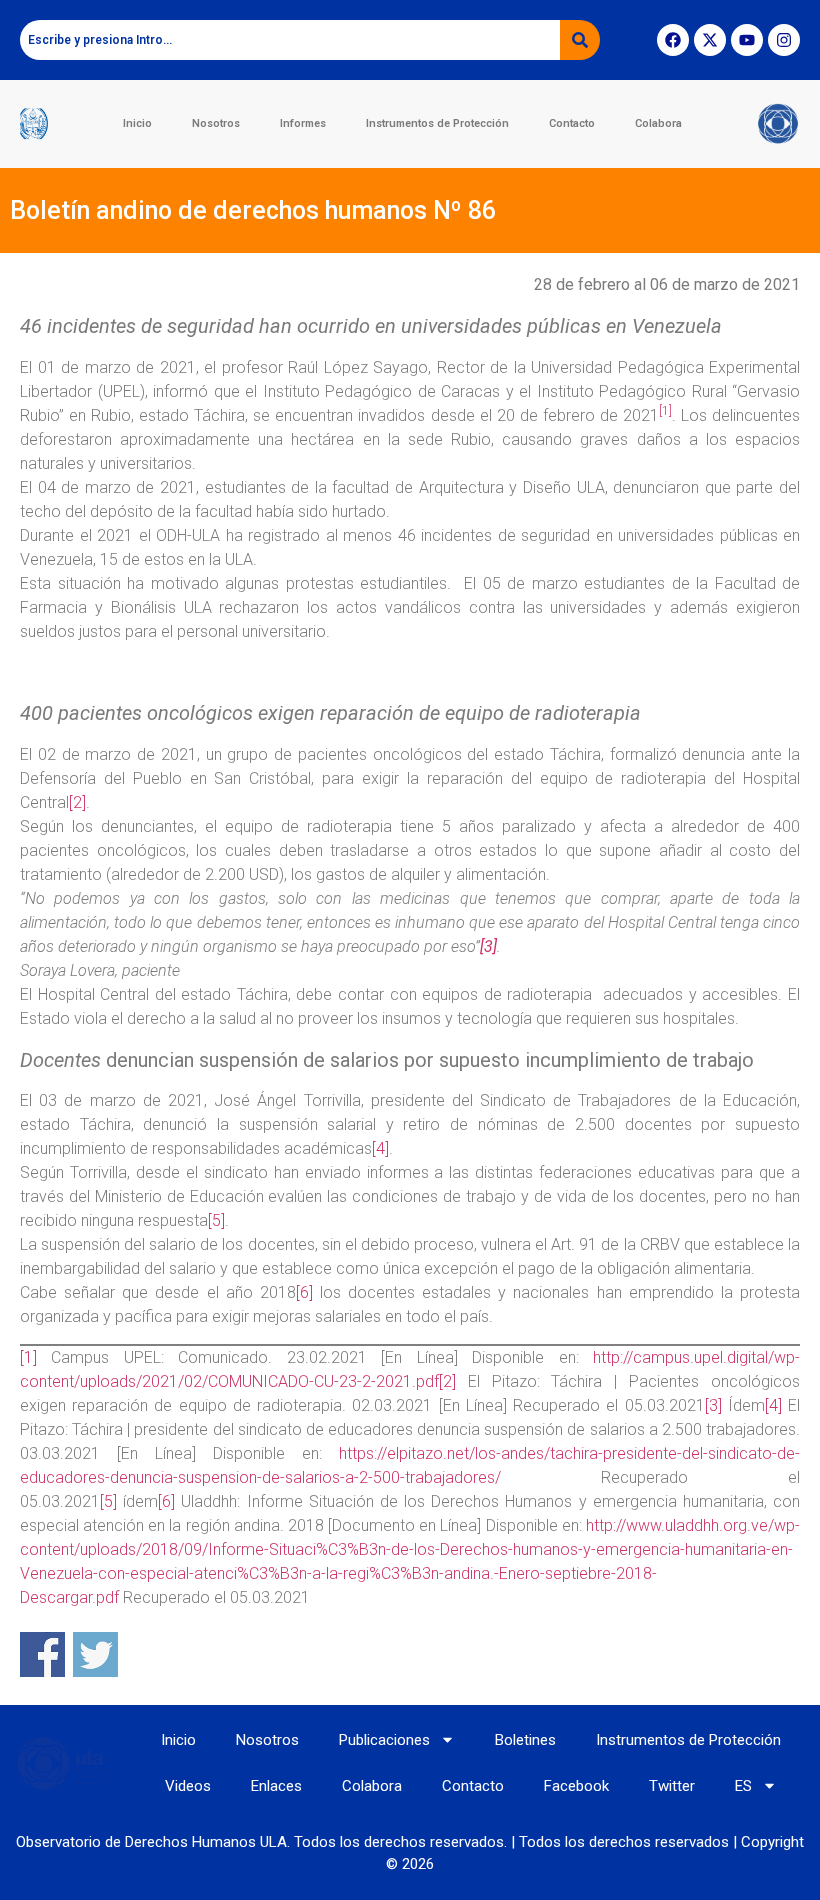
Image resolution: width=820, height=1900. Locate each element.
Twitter (672, 1786)
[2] (77, 802)
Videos (188, 1786)
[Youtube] (747, 40)
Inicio (137, 123)
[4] (380, 1148)
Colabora (658, 123)
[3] (713, 1405)
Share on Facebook (42, 1654)
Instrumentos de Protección (437, 123)
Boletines (525, 1740)
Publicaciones (384, 1740)
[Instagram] (784, 40)
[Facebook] (673, 40)
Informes (303, 123)
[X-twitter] (710, 40)
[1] (28, 1357)
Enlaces (276, 1786)
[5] (216, 1220)
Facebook (576, 1786)
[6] (304, 1292)
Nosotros (216, 123)
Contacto (572, 123)
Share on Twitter (95, 1654)
